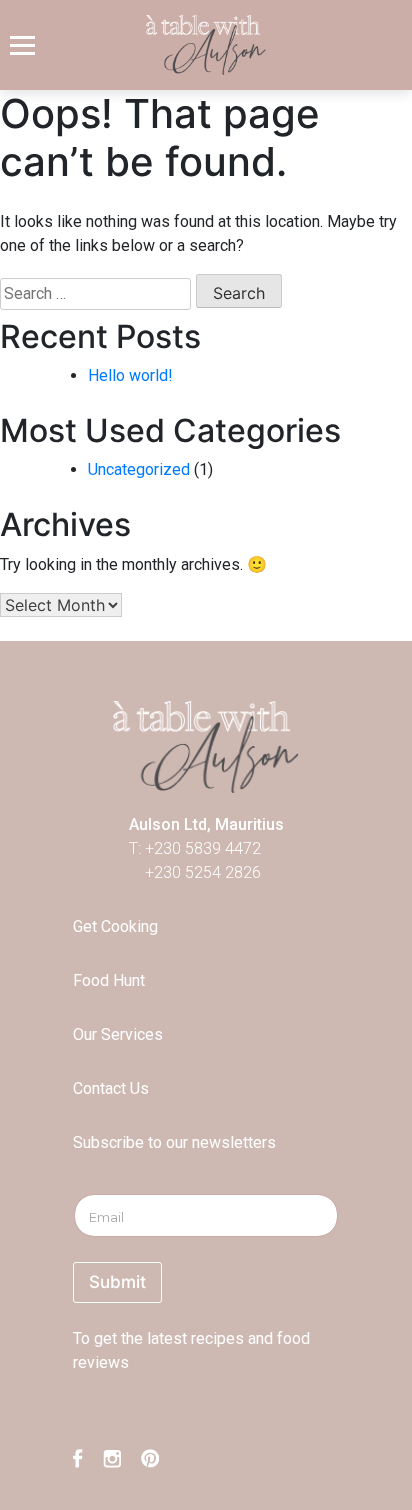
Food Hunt (109, 980)
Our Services (118, 1034)
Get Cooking (115, 926)
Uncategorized (139, 469)
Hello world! (130, 375)
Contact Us (111, 1088)
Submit (117, 1282)
